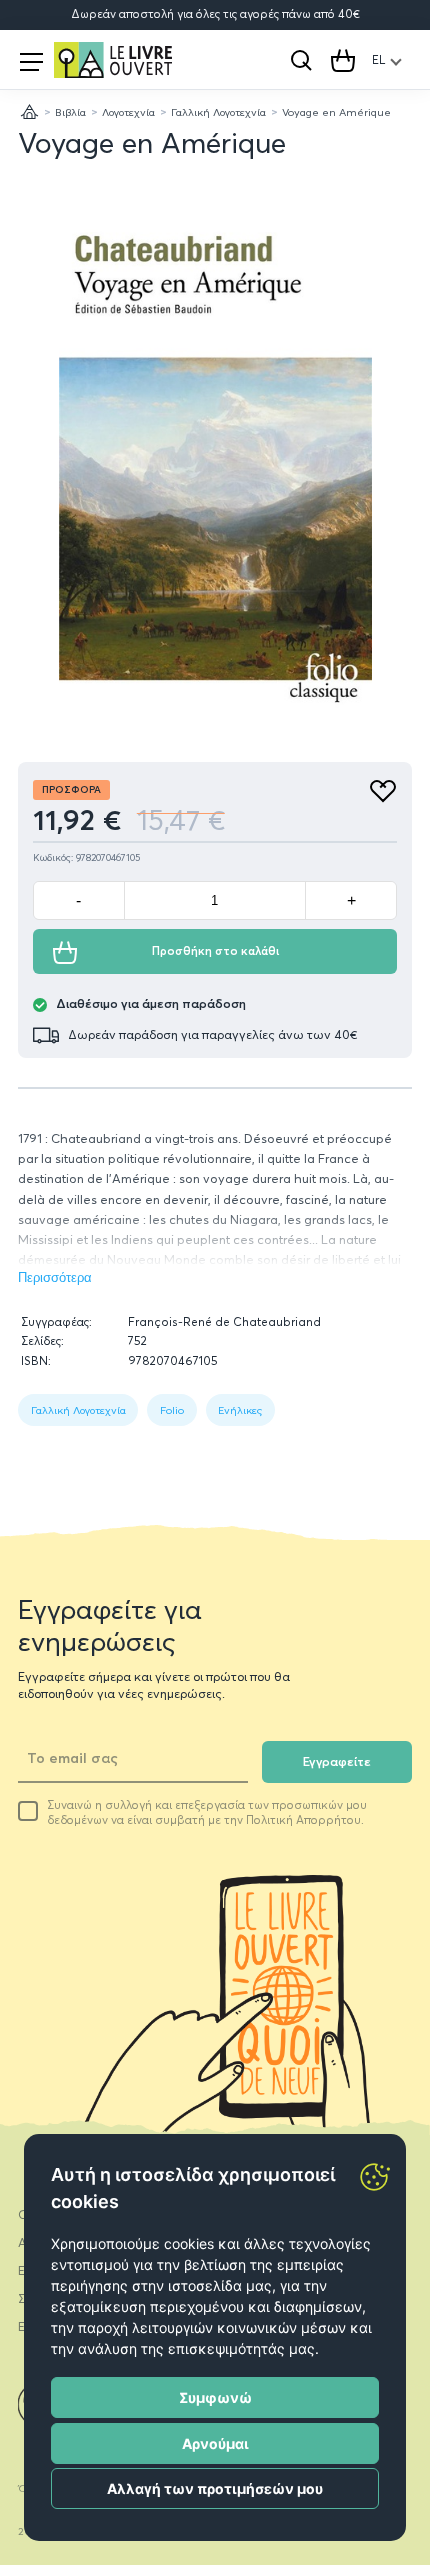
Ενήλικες (240, 1410)
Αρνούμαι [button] (215, 2443)
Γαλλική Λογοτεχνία (218, 112)
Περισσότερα (55, 1278)
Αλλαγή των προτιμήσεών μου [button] (215, 2488)
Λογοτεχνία (128, 112)
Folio (172, 1410)
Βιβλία (70, 112)
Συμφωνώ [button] (215, 2397)
